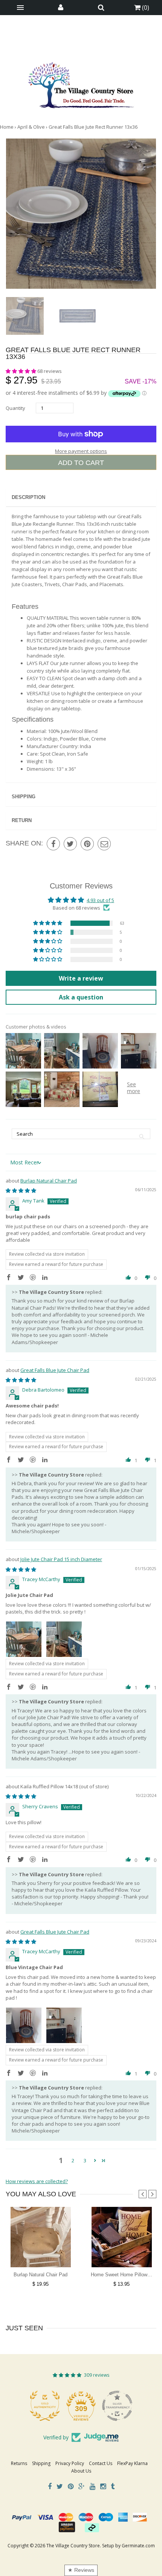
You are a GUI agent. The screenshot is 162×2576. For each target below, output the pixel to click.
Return (22, 820)
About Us (81, 2471)
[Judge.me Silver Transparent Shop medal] (117, 2406)
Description (28, 497)
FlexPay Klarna (132, 2463)
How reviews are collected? (37, 2181)
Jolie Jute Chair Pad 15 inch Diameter (61, 1559)
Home (7, 127)
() (145, 8)
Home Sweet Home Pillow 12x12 (126, 2275)
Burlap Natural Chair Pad (49, 1181)
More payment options (81, 451)
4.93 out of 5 (100, 900)
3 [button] (85, 2160)
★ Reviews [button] (81, 2570)
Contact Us (101, 2463)
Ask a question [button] (81, 997)
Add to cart (81, 463)
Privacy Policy (70, 2463)
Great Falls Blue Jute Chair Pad (55, 1370)
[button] (21, 371)
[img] (21, 1190)
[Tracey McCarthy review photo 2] (64, 1639)
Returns (19, 2463)
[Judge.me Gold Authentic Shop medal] (45, 2406)
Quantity (15, 408)
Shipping (24, 797)
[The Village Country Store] (81, 83)
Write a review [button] (81, 978)
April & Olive (31, 127)
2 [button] (73, 2160)
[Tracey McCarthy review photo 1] (24, 1639)
